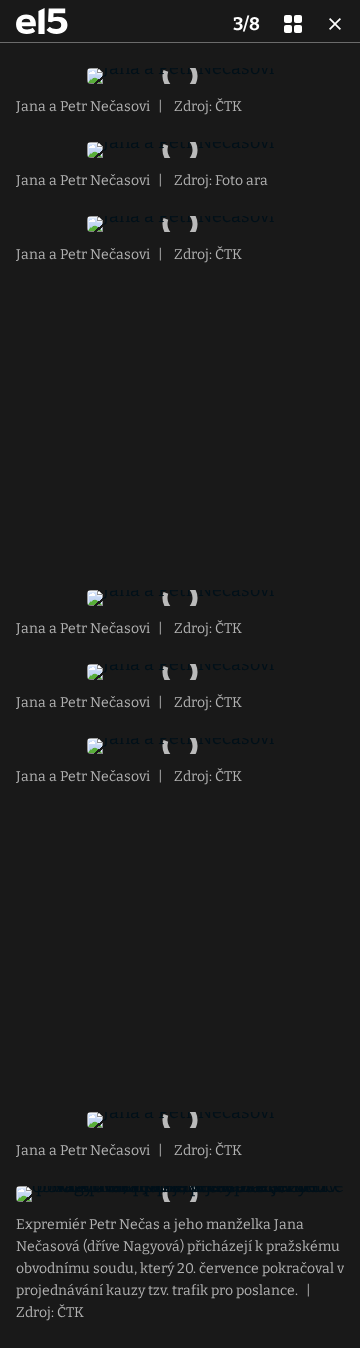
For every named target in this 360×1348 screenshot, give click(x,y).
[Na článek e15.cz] (42, 21)
